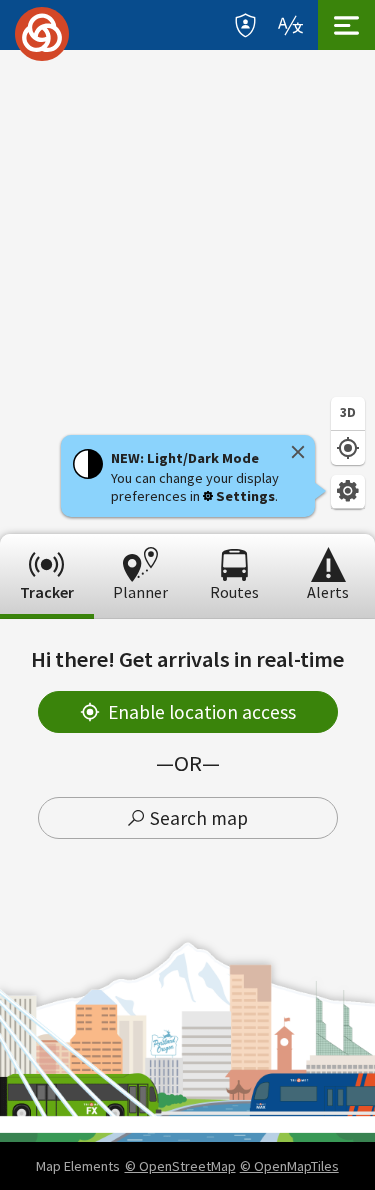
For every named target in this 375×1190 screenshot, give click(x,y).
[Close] (298, 452)
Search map (199, 818)
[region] (187, 292)
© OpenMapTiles (289, 1166)
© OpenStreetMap (180, 1166)
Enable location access (202, 712)
